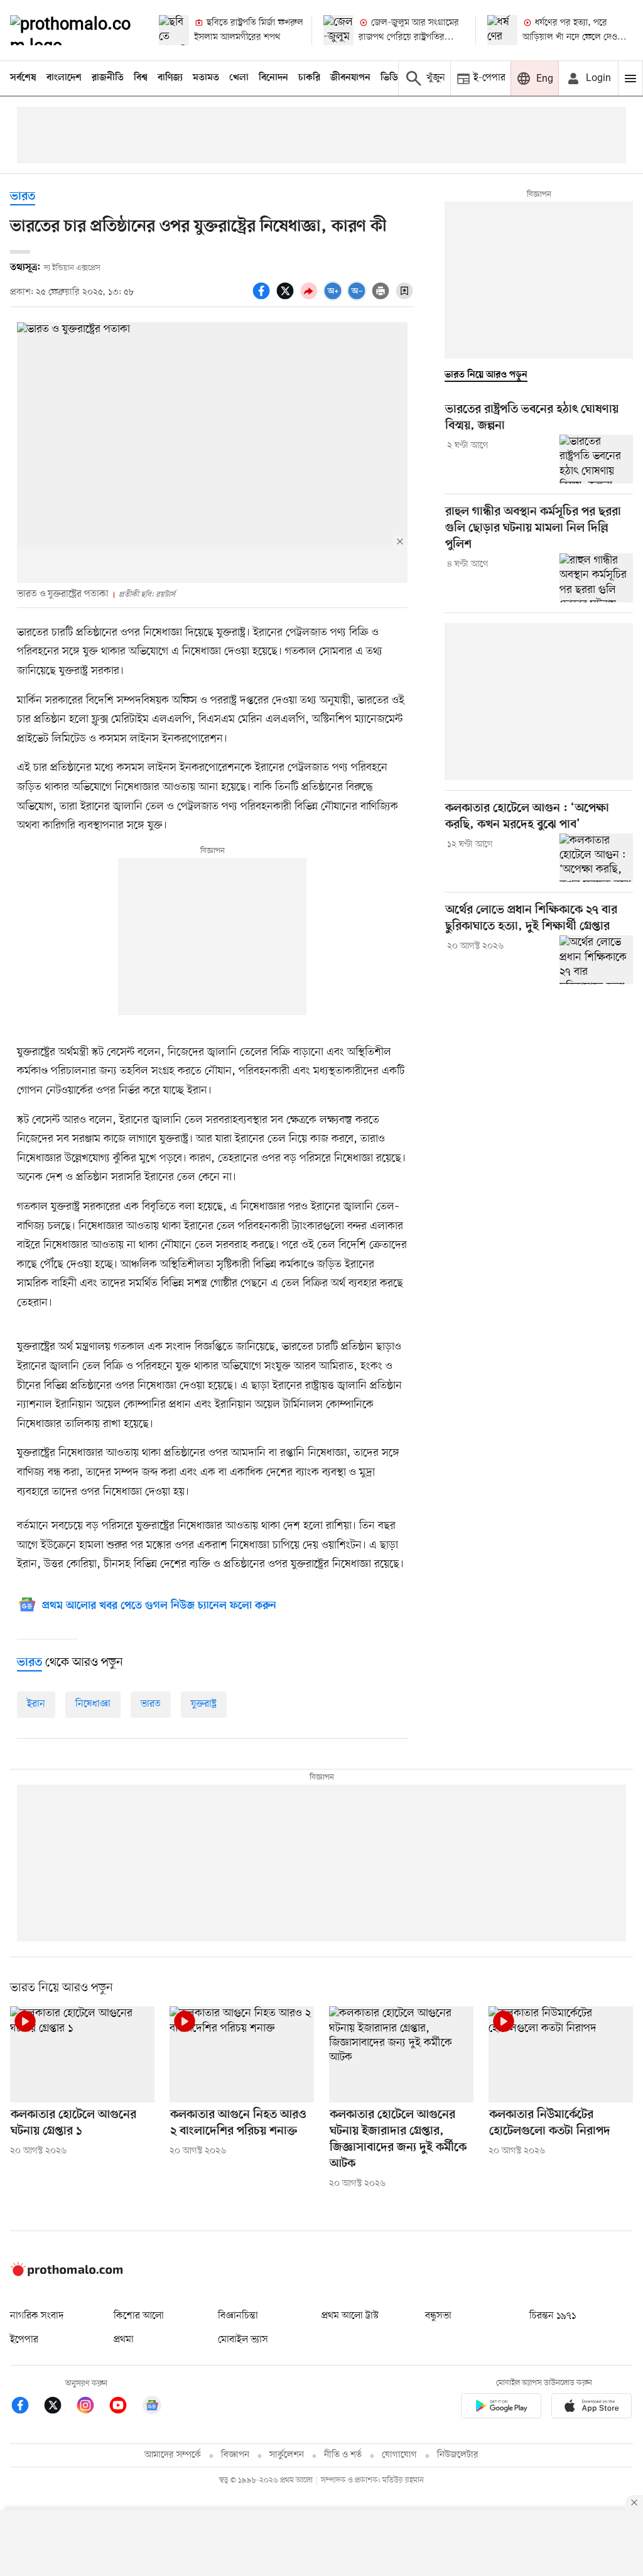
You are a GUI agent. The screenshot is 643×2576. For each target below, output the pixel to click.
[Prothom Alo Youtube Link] (124, 2407)
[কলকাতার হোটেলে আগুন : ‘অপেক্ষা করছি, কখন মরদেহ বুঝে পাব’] (596, 858)
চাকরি (309, 78)
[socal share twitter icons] (287, 298)
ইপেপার (24, 2340)
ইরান (36, 1704)
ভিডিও (392, 78)
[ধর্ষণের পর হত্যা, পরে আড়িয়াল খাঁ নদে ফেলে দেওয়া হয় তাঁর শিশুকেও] (502, 30)
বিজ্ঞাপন (235, 2455)
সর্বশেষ (23, 78)
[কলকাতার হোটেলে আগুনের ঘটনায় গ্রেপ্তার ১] (82, 2054)
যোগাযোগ (399, 2455)
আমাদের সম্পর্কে (173, 2455)
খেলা (239, 78)
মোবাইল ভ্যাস (243, 2340)
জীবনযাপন (350, 78)
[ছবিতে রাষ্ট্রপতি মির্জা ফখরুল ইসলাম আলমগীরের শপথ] (174, 30)
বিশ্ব (141, 78)
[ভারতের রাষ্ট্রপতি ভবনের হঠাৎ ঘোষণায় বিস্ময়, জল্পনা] (596, 459)
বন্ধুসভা (438, 2316)
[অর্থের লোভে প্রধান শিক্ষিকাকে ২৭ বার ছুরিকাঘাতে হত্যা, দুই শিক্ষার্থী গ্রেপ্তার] (596, 960)
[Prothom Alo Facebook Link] (26, 2407)
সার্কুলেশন (287, 2455)
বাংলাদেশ (64, 78)
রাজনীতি (108, 78)
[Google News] (152, 2407)
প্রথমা (124, 2340)
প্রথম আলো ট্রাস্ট (350, 2316)
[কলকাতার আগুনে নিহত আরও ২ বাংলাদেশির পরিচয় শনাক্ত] (242, 2054)
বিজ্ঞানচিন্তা (238, 2316)
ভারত (23, 197)
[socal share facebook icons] (263, 298)
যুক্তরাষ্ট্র (204, 1704)
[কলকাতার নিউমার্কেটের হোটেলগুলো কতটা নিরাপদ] (561, 2054)
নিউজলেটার (458, 2455)
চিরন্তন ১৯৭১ (553, 2316)
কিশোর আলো (139, 2316)
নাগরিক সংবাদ (37, 2316)
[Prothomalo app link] (501, 2409)
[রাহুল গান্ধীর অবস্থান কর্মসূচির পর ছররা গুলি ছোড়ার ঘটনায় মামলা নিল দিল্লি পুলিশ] (596, 578)
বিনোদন (273, 78)
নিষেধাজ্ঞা (93, 1704)
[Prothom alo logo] (67, 2274)
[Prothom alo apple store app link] (592, 2409)
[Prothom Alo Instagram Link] (92, 2407)
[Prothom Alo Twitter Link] (59, 2407)
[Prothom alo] (74, 30)
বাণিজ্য (170, 78)
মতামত (206, 78)
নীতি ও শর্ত (343, 2455)
